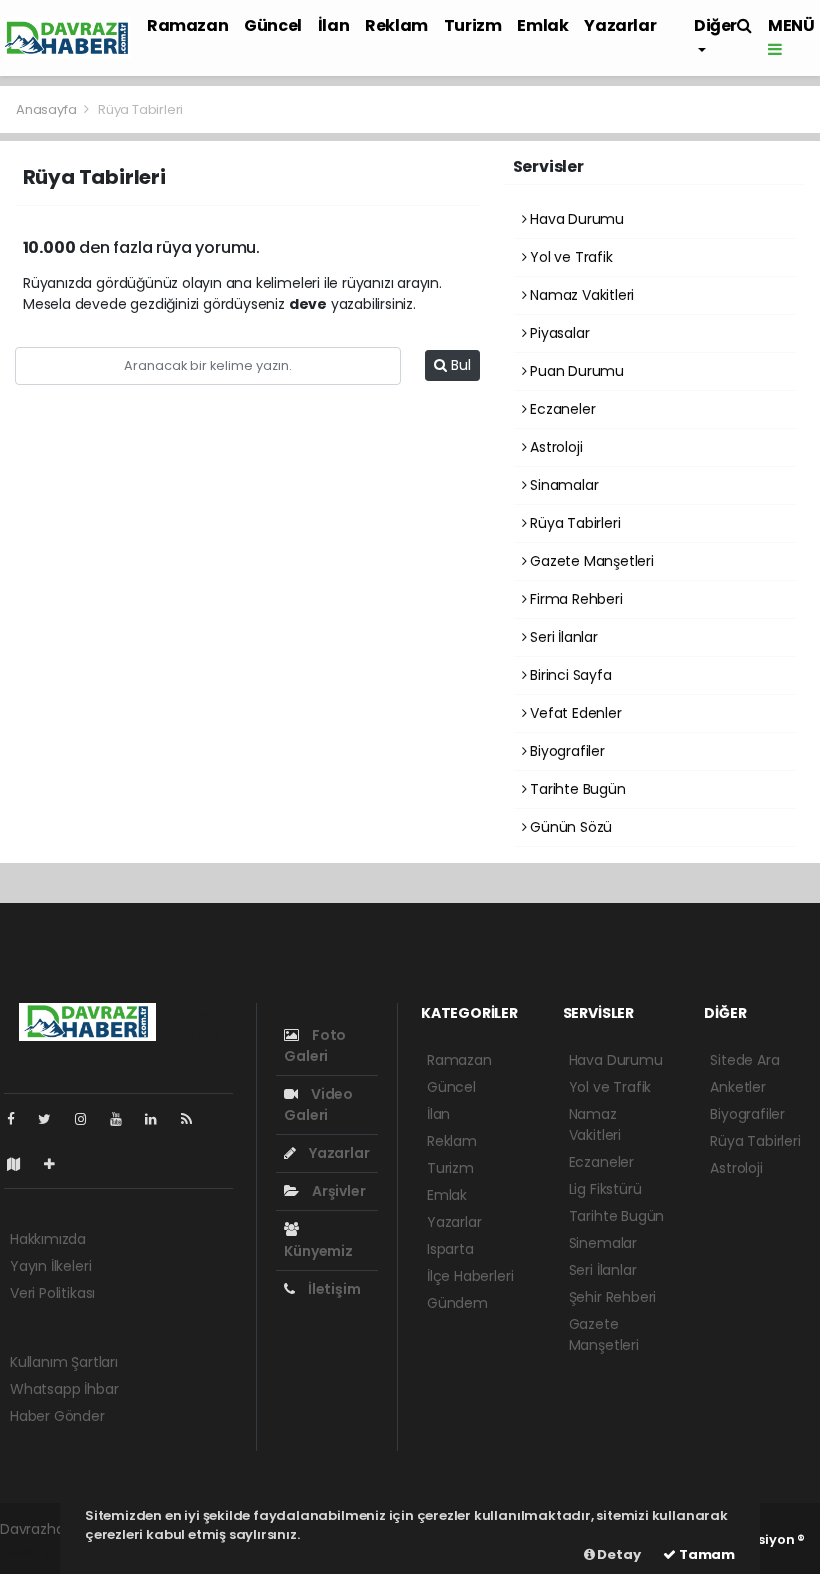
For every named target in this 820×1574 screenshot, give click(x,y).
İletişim (332, 1289)
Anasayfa (47, 109)
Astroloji (554, 447)
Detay (618, 1554)
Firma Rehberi (574, 599)
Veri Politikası (52, 1293)
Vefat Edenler (573, 713)
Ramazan (187, 25)
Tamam (705, 1554)
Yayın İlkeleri (50, 1266)
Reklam (396, 25)
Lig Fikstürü (605, 1189)
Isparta (450, 1249)
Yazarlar (620, 25)
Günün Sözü (569, 827)
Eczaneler (560, 409)
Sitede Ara (744, 1060)
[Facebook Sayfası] (19, 1119)
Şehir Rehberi (613, 1297)
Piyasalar (557, 333)
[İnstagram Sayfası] (89, 1119)
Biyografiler (565, 751)
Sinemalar (603, 1243)
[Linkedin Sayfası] (159, 1119)
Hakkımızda (48, 1239)
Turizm (473, 25)
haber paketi (43, 1550)
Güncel (273, 25)
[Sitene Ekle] (57, 1164)
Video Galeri (318, 1104)
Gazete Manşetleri (590, 561)
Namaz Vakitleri (580, 295)
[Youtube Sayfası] (124, 1119)
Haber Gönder (57, 1416)
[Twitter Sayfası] (52, 1119)
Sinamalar (562, 485)
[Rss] (194, 1119)
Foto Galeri (315, 1045)
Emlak (542, 25)
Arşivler (337, 1191)
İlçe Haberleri (470, 1276)
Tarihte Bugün (575, 789)
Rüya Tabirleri (573, 523)
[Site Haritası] (22, 1164)
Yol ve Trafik (569, 257)
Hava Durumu (575, 219)
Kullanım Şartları (64, 1362)
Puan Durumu (575, 371)
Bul (459, 365)
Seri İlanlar (562, 637)
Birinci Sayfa (568, 675)
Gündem (457, 1303)
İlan (333, 25)
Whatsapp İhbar (64, 1389)
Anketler (737, 1087)
